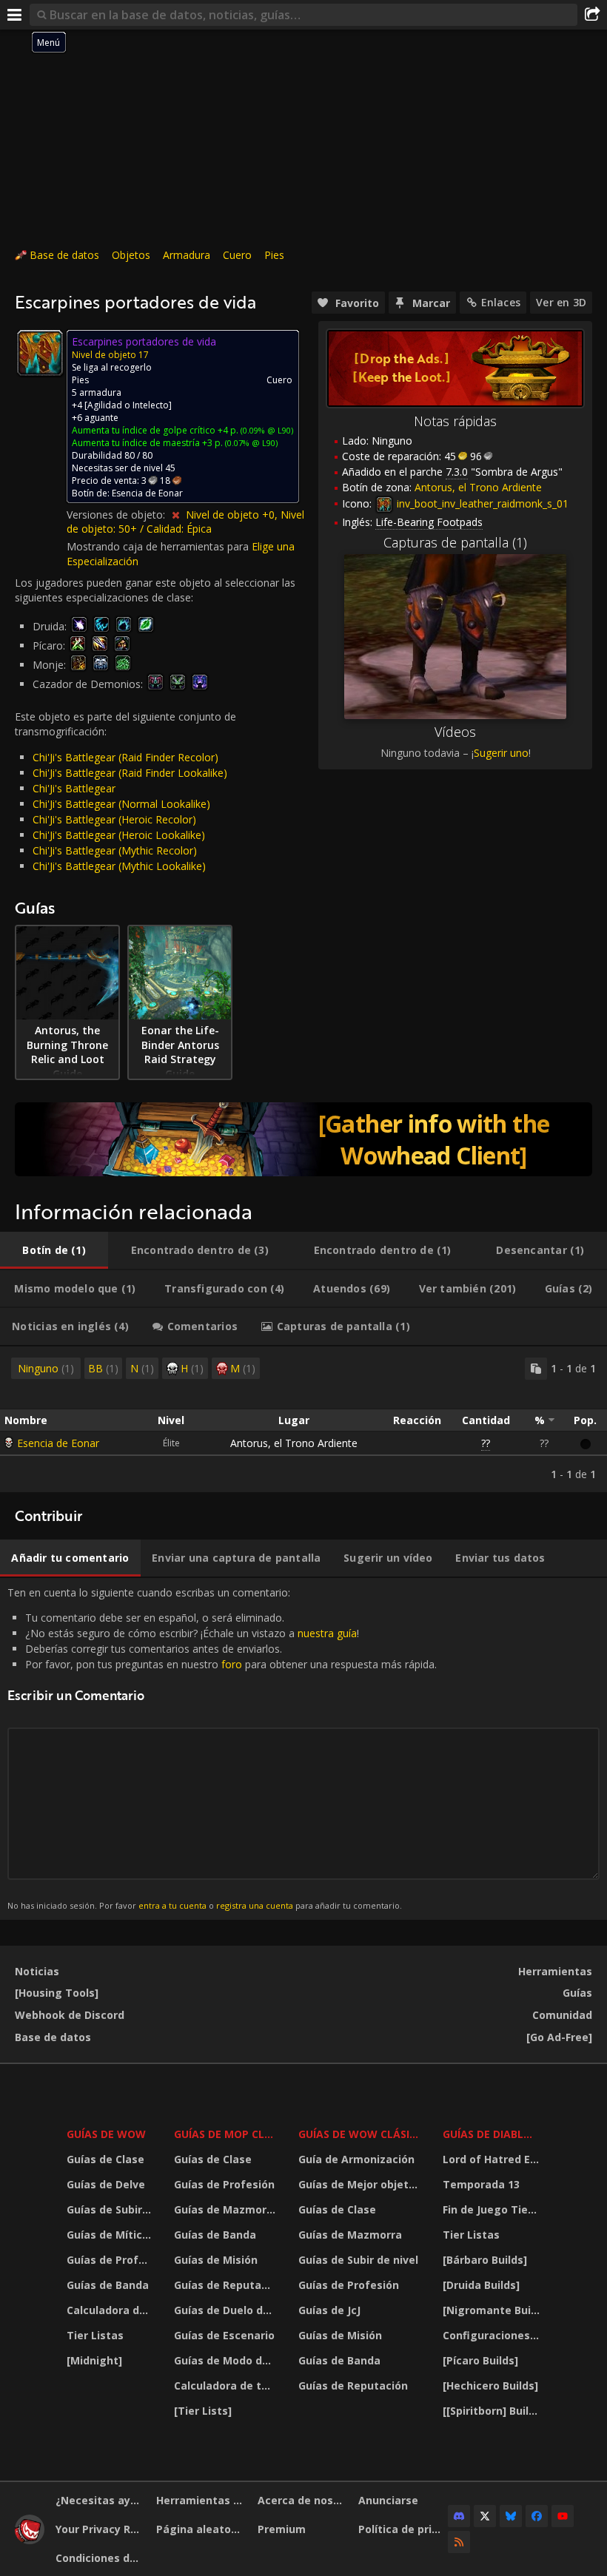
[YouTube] (563, 2516)
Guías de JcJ (329, 2310)
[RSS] (459, 2542)
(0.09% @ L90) (266, 430)
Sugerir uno (501, 753)
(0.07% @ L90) (250, 443)
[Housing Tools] (57, 1993)
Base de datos (64, 255)
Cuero (237, 255)
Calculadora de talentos (111, 2310)
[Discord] (459, 2516)
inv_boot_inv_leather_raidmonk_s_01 (481, 503)
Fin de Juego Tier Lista (493, 2209)
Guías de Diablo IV (493, 2134)
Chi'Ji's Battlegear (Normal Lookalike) (121, 804)
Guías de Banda (108, 2285)
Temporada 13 (481, 2184)
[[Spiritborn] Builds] (493, 2411)
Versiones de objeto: (117, 515)
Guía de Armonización (356, 2159)
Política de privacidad (403, 2529)
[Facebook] (537, 2516)
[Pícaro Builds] (480, 2360)
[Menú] (15, 15)
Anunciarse (388, 2500)
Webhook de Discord (70, 2015)
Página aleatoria (201, 2529)
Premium (282, 2529)
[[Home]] (30, 2540)
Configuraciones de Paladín (493, 2335)
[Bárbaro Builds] (485, 2260)
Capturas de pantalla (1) (455, 542)
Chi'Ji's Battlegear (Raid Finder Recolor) (125, 757)
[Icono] (40, 353)
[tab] (54, 1250)
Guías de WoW (106, 2134)
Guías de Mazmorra (226, 2209)
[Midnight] (94, 2360)
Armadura (187, 255)
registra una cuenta (255, 1905)
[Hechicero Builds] (490, 2386)
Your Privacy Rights (100, 2529)
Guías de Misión (216, 2260)
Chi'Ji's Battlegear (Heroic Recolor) (114, 819)
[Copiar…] (536, 1369)
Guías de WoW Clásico (361, 2134)
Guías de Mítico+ (111, 2235)
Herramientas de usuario (201, 2500)
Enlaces (501, 302)
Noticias (37, 1971)
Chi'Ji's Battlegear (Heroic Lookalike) (119, 835)
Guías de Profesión (111, 2260)
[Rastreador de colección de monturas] (303, 1139)
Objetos (131, 255)
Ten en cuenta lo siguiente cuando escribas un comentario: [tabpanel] (222, 1749)
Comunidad (562, 2015)
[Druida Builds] (481, 2285)
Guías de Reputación (227, 2285)
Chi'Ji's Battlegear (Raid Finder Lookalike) (130, 773)
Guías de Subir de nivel (111, 2209)
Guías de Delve (106, 2184)
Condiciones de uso (100, 2558)
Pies (274, 255)
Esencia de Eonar (58, 1443)
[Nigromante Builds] (493, 2310)
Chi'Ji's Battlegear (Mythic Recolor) (115, 850)
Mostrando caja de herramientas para (159, 546)
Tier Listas (95, 2335)
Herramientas (555, 1971)
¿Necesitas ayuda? (100, 2500)
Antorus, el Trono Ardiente (294, 1443)
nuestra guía (327, 1633)
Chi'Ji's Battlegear (74, 788)
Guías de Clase (105, 2159)
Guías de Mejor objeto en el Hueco (361, 2184)
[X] (485, 2516)
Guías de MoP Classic (227, 2134)
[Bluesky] (511, 2516)
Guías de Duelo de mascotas (227, 2310)
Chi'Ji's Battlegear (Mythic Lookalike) (119, 866)
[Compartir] (592, 15)
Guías (577, 1993)
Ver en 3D (561, 302)
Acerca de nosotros (302, 2500)
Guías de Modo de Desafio (227, 2360)
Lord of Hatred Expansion (493, 2159)
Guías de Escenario (224, 2335)
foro (232, 1664)
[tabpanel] (303, 1419)
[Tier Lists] (203, 2411)
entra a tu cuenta (172, 1905)
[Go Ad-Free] (559, 2037)
